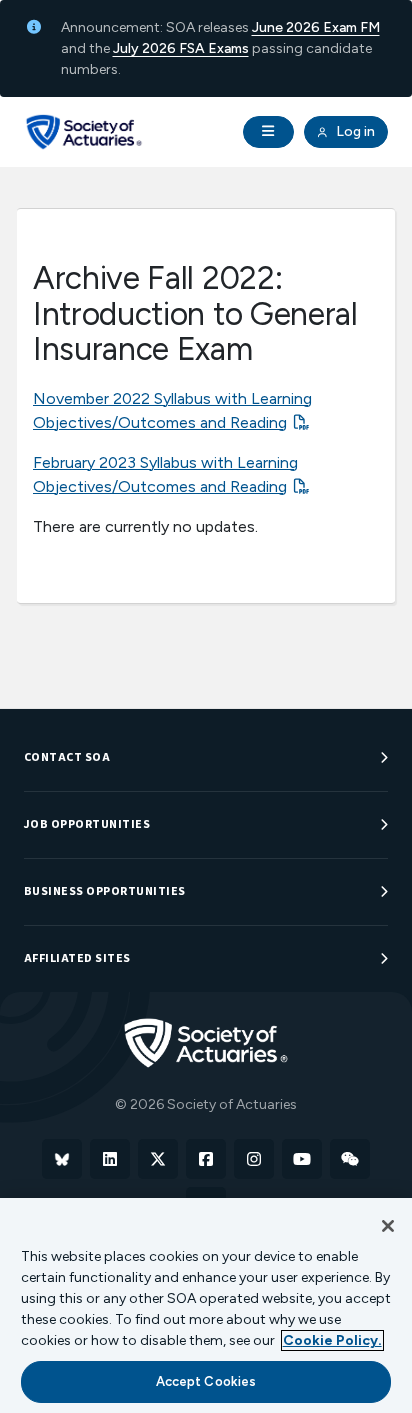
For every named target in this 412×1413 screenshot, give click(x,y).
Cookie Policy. (332, 1340)
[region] (206, 1305)
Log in (354, 131)
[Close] (388, 1226)
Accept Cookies (206, 1381)
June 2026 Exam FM (316, 27)
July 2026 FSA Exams (181, 48)
